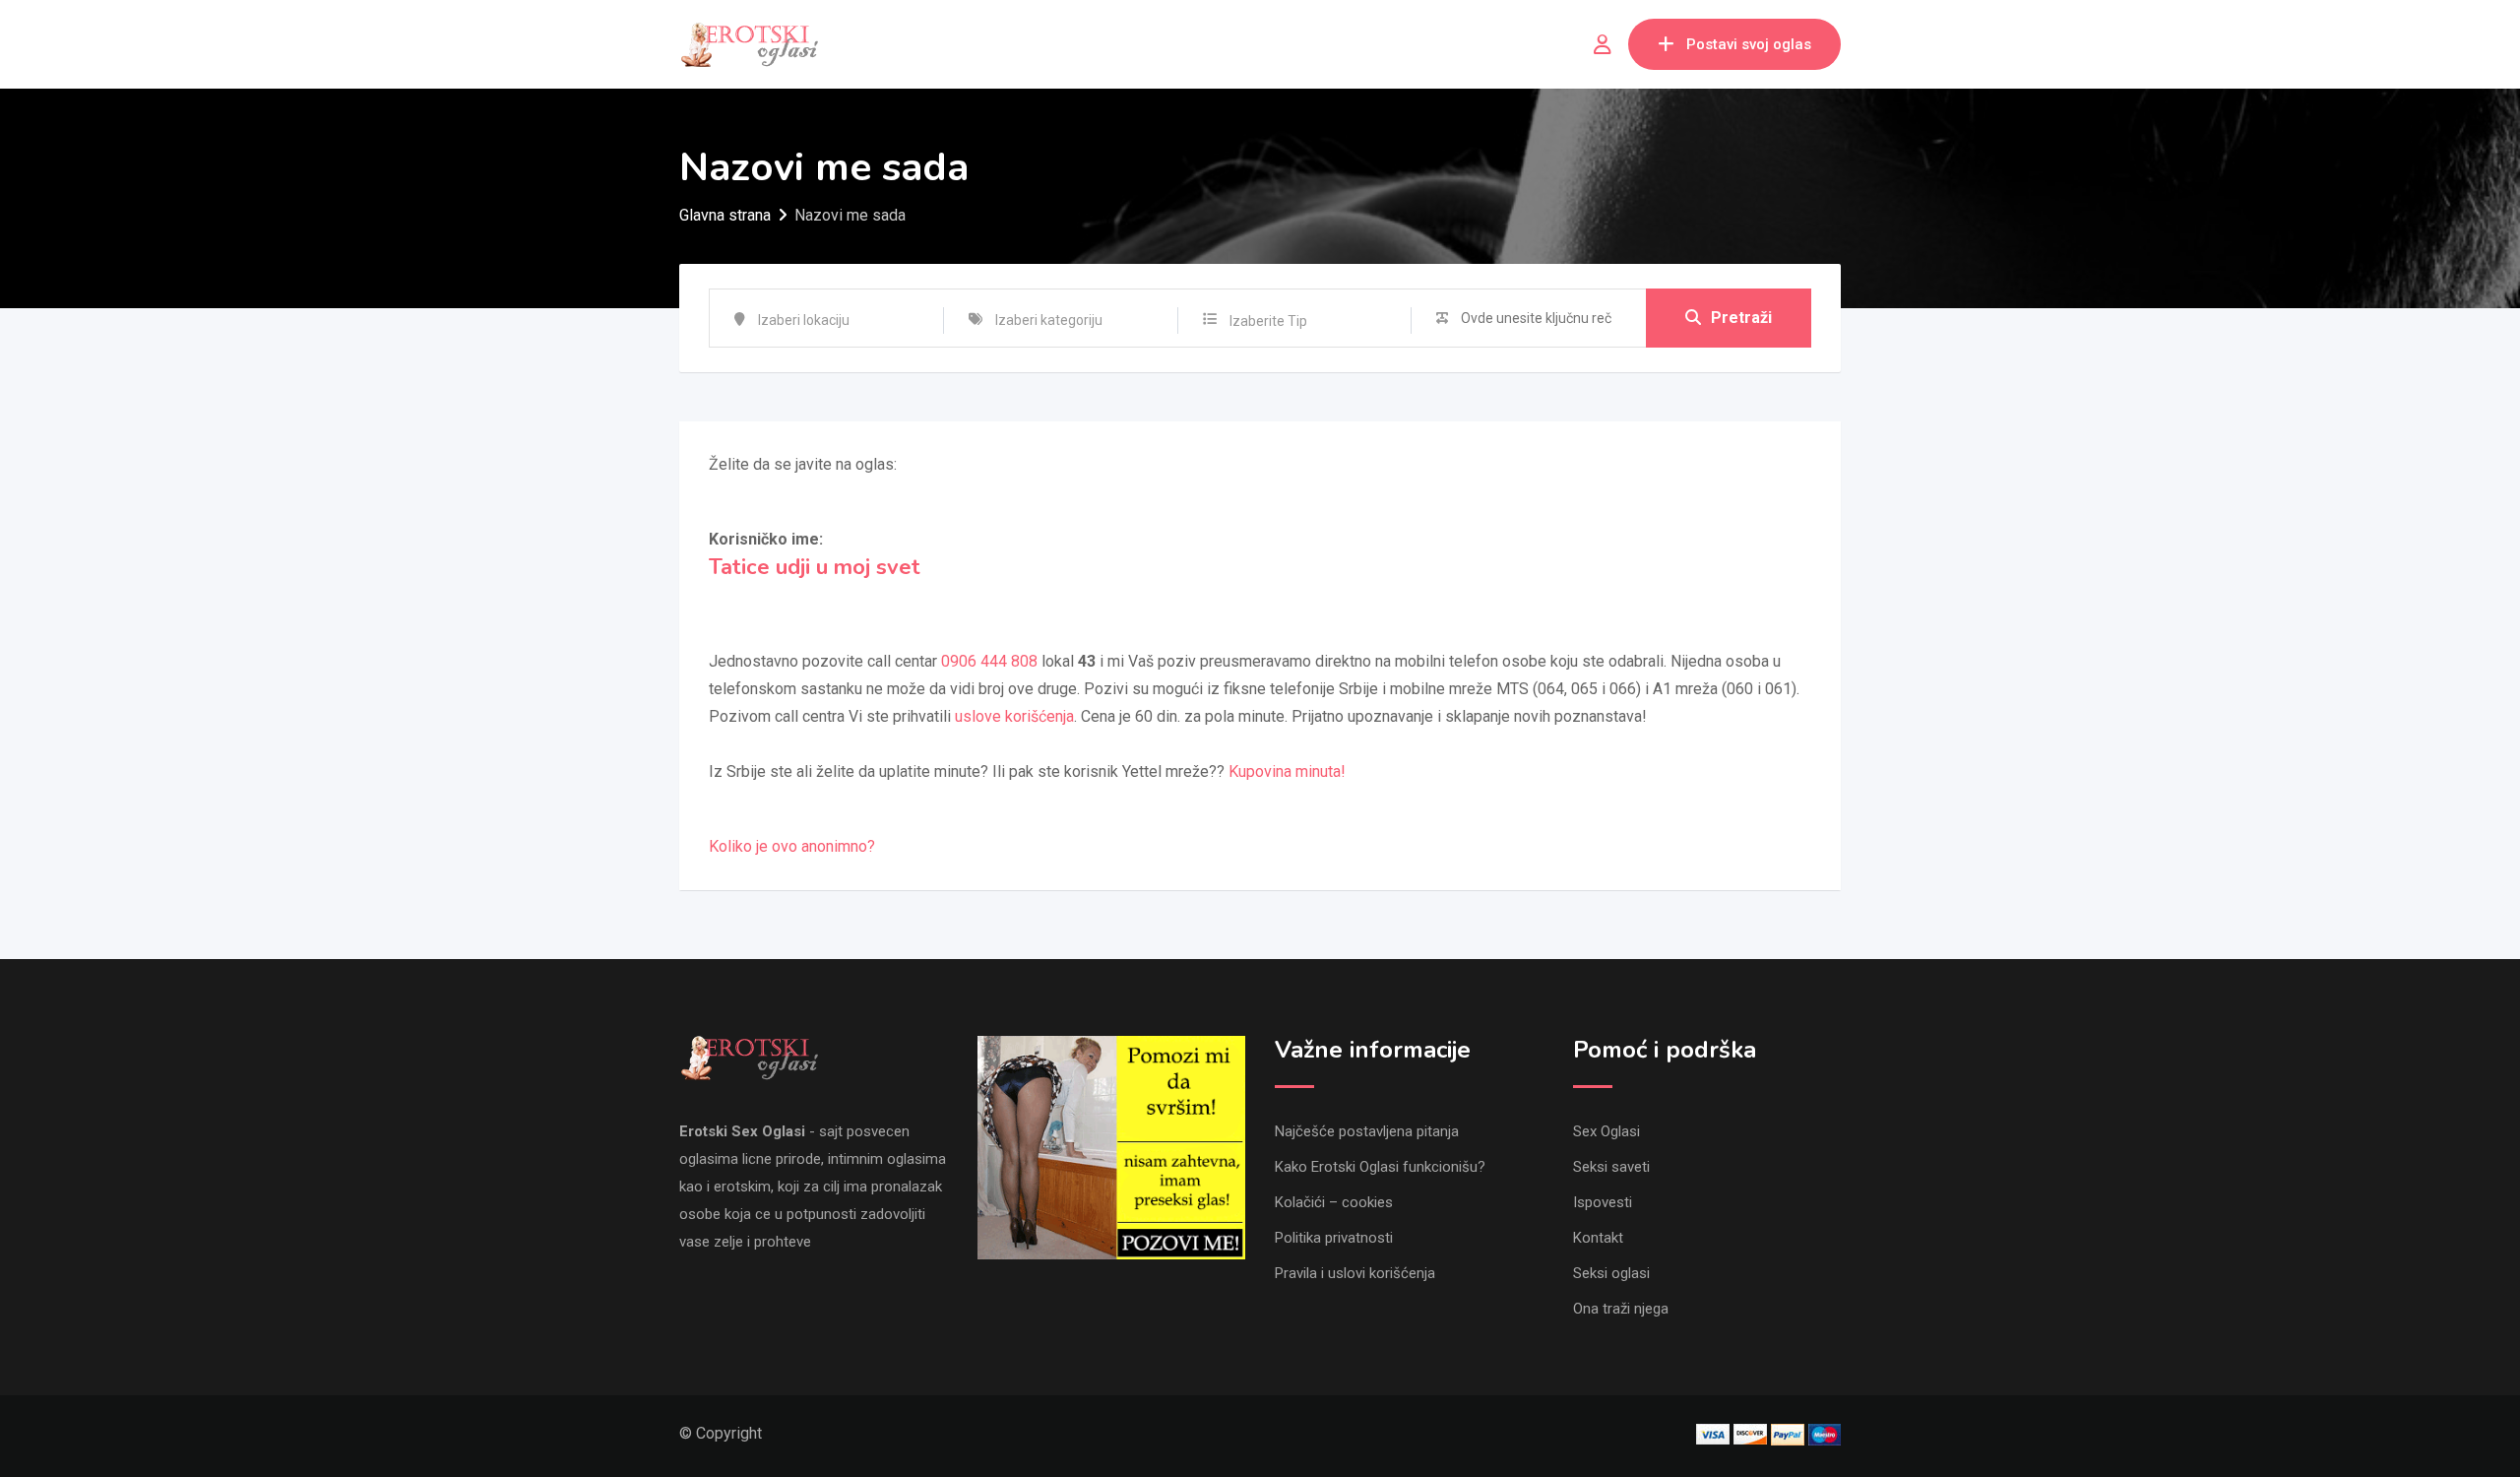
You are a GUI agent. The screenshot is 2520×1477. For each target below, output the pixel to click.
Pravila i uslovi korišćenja (1355, 1273)
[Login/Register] (1603, 44)
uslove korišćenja (1014, 716)
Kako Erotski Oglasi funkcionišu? (1380, 1167)
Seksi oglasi (1611, 1273)
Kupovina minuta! (1287, 771)
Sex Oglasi (1606, 1131)
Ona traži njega (1621, 1309)
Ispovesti (1603, 1202)
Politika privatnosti (1334, 1238)
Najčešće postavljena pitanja (1367, 1131)
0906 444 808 (989, 661)
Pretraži (1741, 318)
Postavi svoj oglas (1749, 44)
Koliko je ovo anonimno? (792, 846)
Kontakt (1598, 1238)
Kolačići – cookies (1334, 1202)
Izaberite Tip (1268, 321)
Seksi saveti (1611, 1167)
